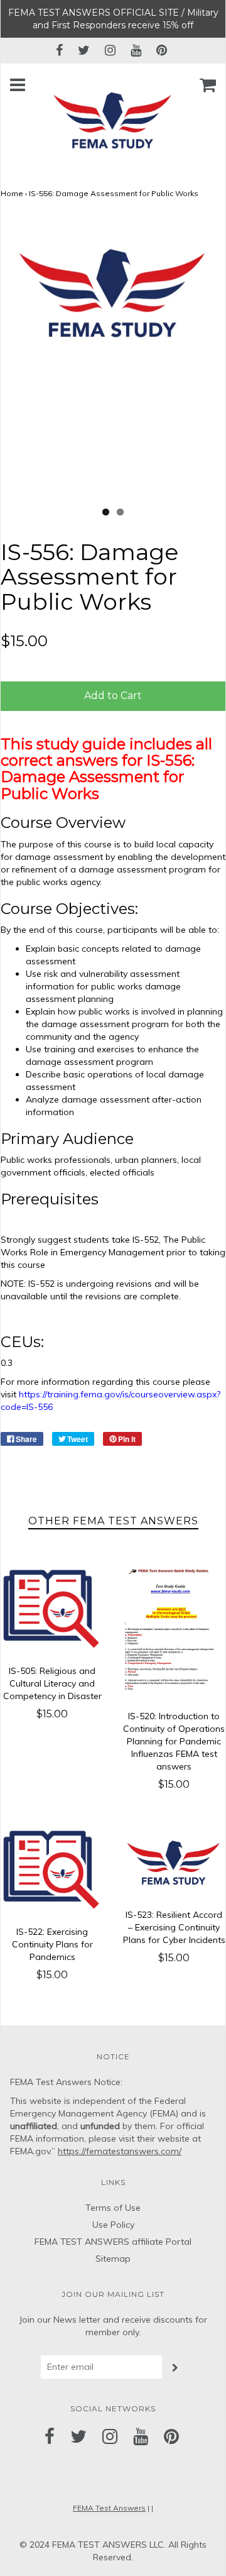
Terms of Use (113, 2208)
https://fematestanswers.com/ (120, 2151)
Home (12, 193)
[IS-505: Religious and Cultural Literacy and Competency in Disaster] (52, 1609)
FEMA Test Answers (109, 2508)
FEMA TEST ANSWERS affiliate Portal (113, 2242)
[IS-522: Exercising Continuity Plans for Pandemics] (52, 1870)
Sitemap (113, 2259)
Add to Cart (113, 696)
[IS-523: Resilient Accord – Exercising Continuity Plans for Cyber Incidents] (174, 1862)
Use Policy (113, 2225)
